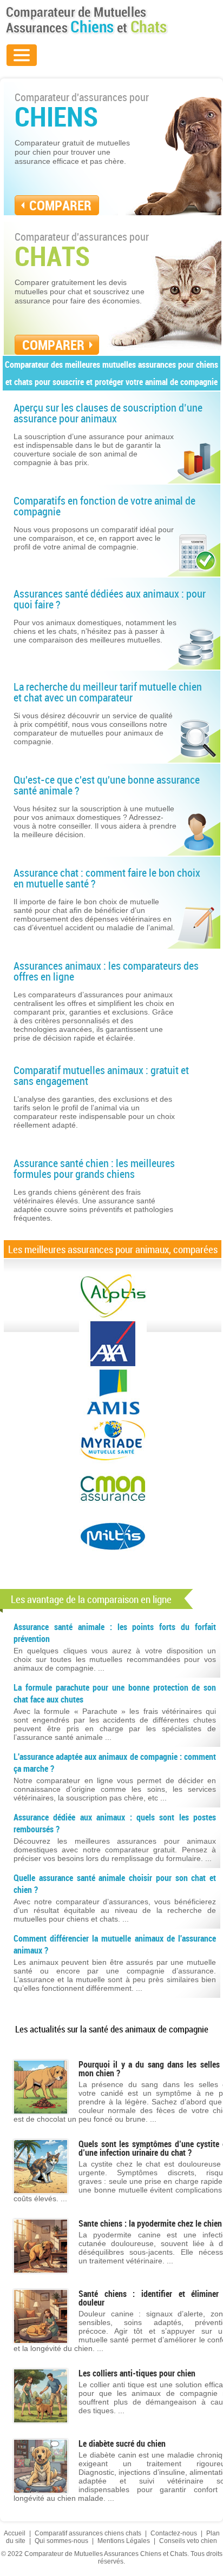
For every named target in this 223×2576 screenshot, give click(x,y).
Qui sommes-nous (61, 2541)
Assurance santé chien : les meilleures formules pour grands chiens (94, 1168)
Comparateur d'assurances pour (82, 109)
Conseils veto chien (188, 2541)
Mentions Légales (124, 2541)
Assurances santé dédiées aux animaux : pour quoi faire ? (110, 599)
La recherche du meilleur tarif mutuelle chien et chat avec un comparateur (108, 692)
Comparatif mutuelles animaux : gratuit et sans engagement (101, 1075)
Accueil (15, 2533)
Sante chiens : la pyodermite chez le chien (150, 2223)
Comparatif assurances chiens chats (88, 2533)
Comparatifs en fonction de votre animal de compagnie (104, 506)
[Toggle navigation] (22, 55)
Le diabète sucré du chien (122, 2443)
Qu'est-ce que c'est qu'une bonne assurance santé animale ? (107, 785)
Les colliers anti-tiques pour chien (137, 2373)
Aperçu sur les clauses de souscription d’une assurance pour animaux (108, 413)
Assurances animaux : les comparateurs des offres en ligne (106, 971)
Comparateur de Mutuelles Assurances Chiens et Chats (87, 20)
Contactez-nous (174, 2533)
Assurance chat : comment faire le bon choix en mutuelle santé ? (107, 878)
